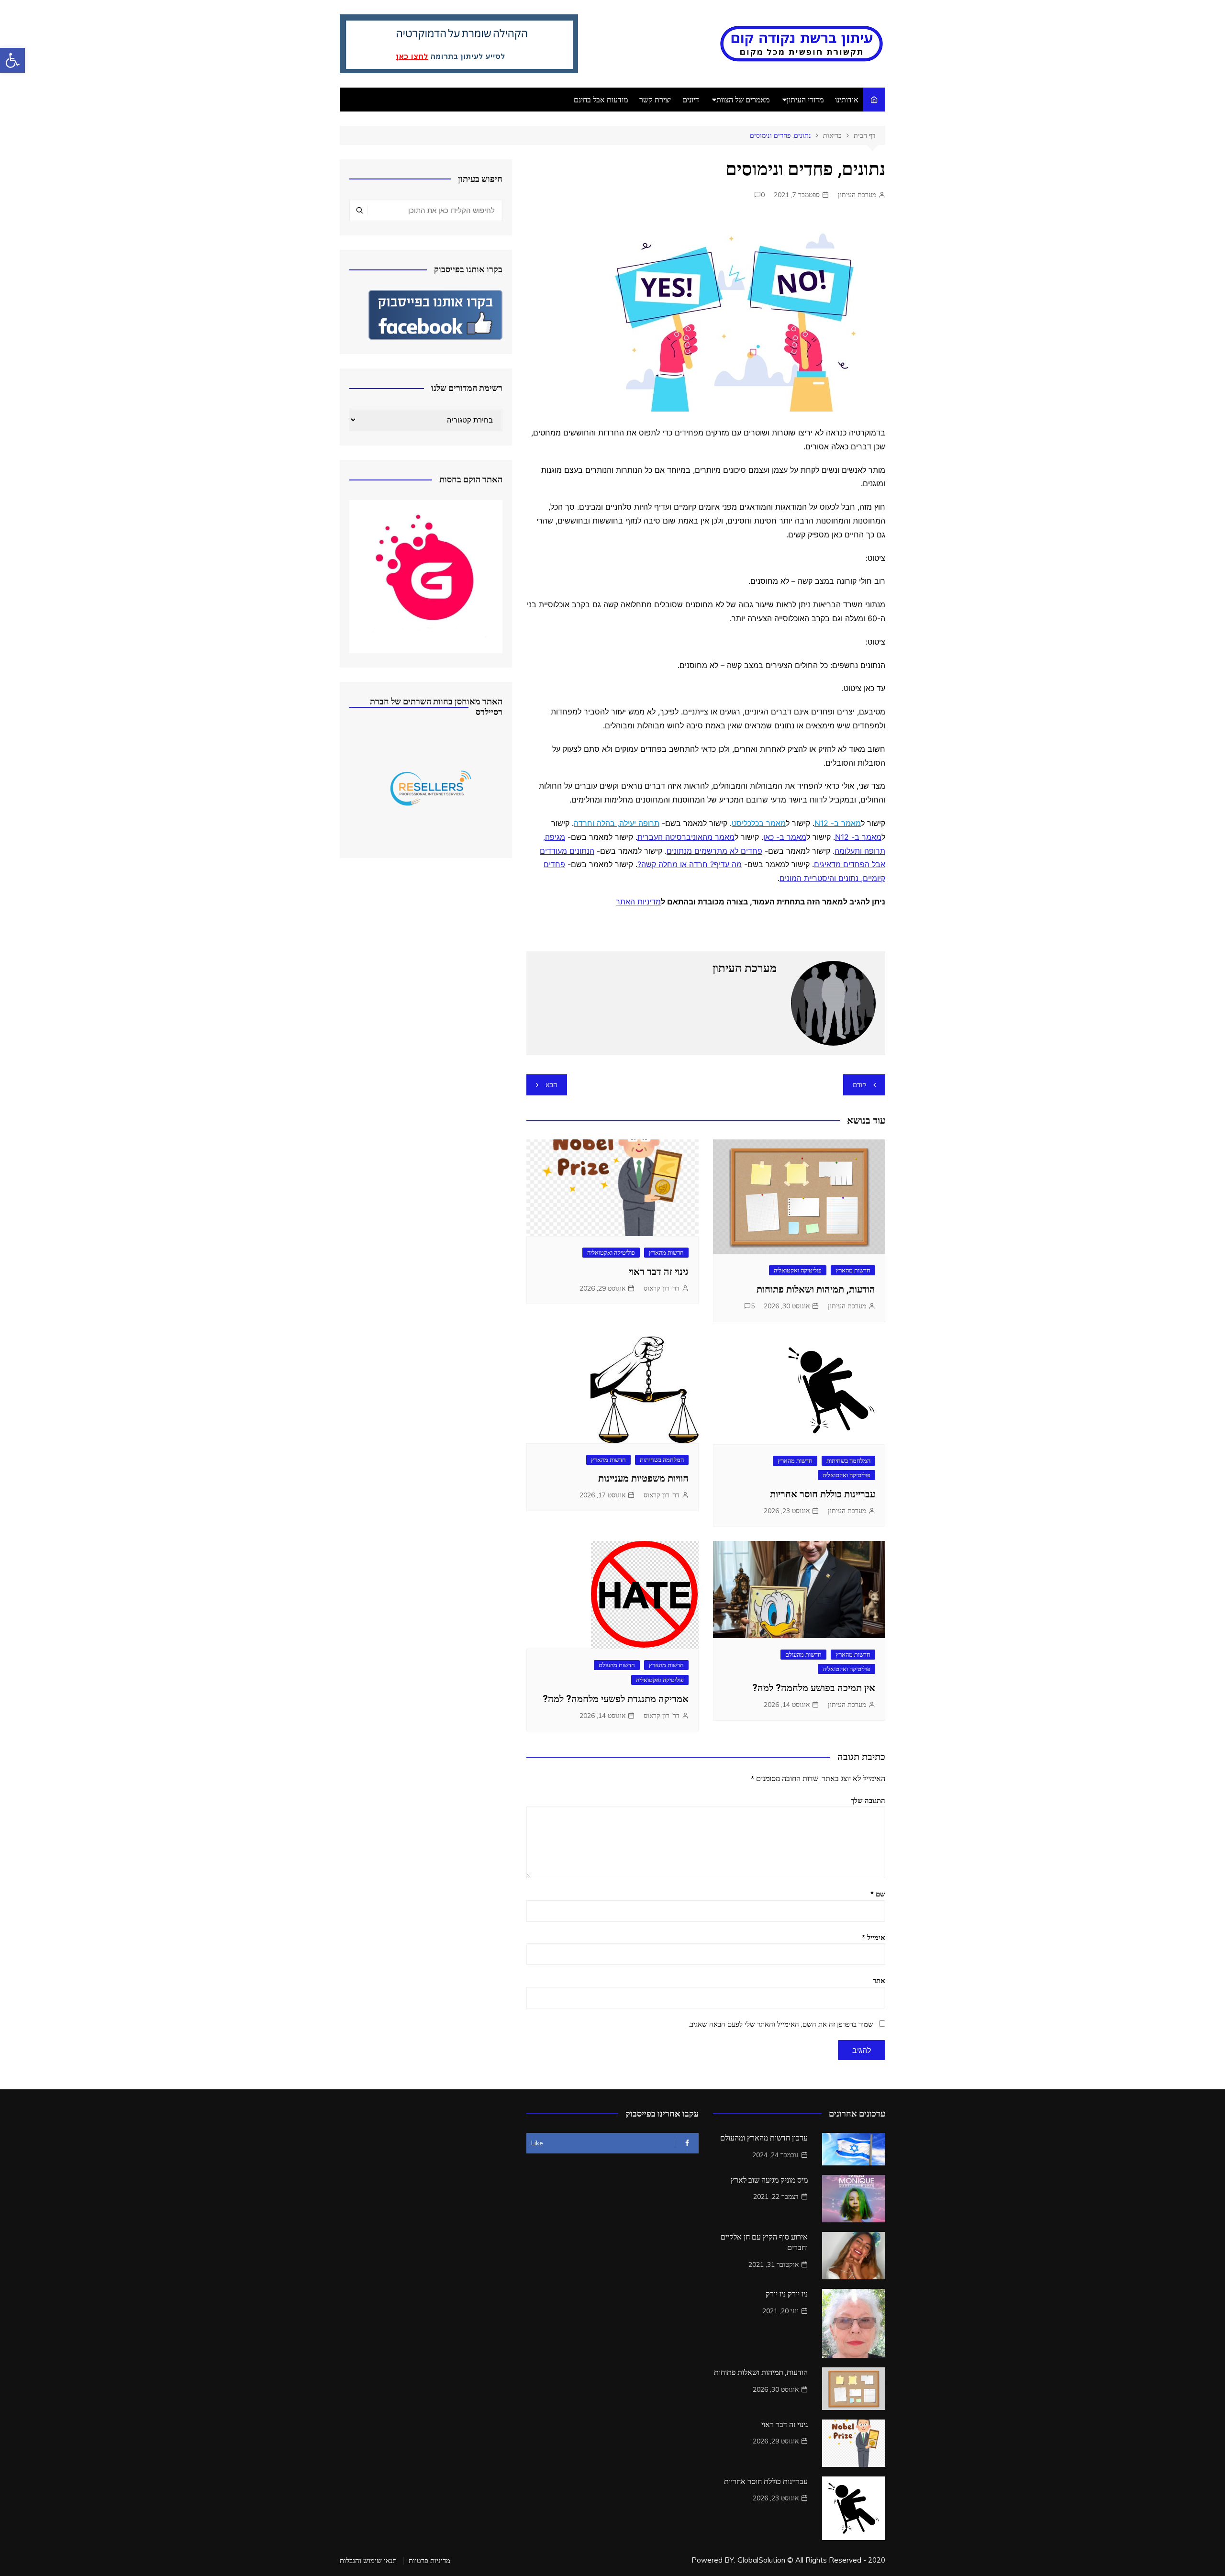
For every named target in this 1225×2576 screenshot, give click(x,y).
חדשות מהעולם (803, 1654)
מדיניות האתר (638, 902)
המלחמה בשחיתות (848, 1461)
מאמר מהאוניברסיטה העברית (686, 837)
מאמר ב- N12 (858, 837)
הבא (551, 1085)
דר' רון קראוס (662, 1288)
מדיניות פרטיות (429, 2561)
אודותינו (847, 100)
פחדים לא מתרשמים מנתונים (714, 851)
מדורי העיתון (805, 100)
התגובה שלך (868, 1801)
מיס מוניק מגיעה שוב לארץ (769, 2180)
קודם (859, 1085)
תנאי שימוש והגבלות (368, 2561)
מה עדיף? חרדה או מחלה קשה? (690, 864)
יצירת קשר (655, 100)
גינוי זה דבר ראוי (659, 1271)
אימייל (874, 1937)
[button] (12, 60)
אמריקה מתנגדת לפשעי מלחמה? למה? (616, 1699)
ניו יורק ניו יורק (787, 2294)
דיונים (691, 100)
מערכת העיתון (857, 195)
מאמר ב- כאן (785, 837)
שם (878, 1894)
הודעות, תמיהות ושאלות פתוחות (816, 1289)
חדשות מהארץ (853, 1270)
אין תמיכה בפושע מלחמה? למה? (814, 1688)
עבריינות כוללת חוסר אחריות (823, 1494)
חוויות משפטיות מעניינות (643, 1478)
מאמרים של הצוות (743, 100)
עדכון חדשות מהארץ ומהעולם (764, 2138)
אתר (879, 1980)
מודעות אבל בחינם (601, 100)
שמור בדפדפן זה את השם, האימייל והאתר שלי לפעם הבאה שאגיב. (781, 2024)
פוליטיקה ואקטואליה (798, 1270)
